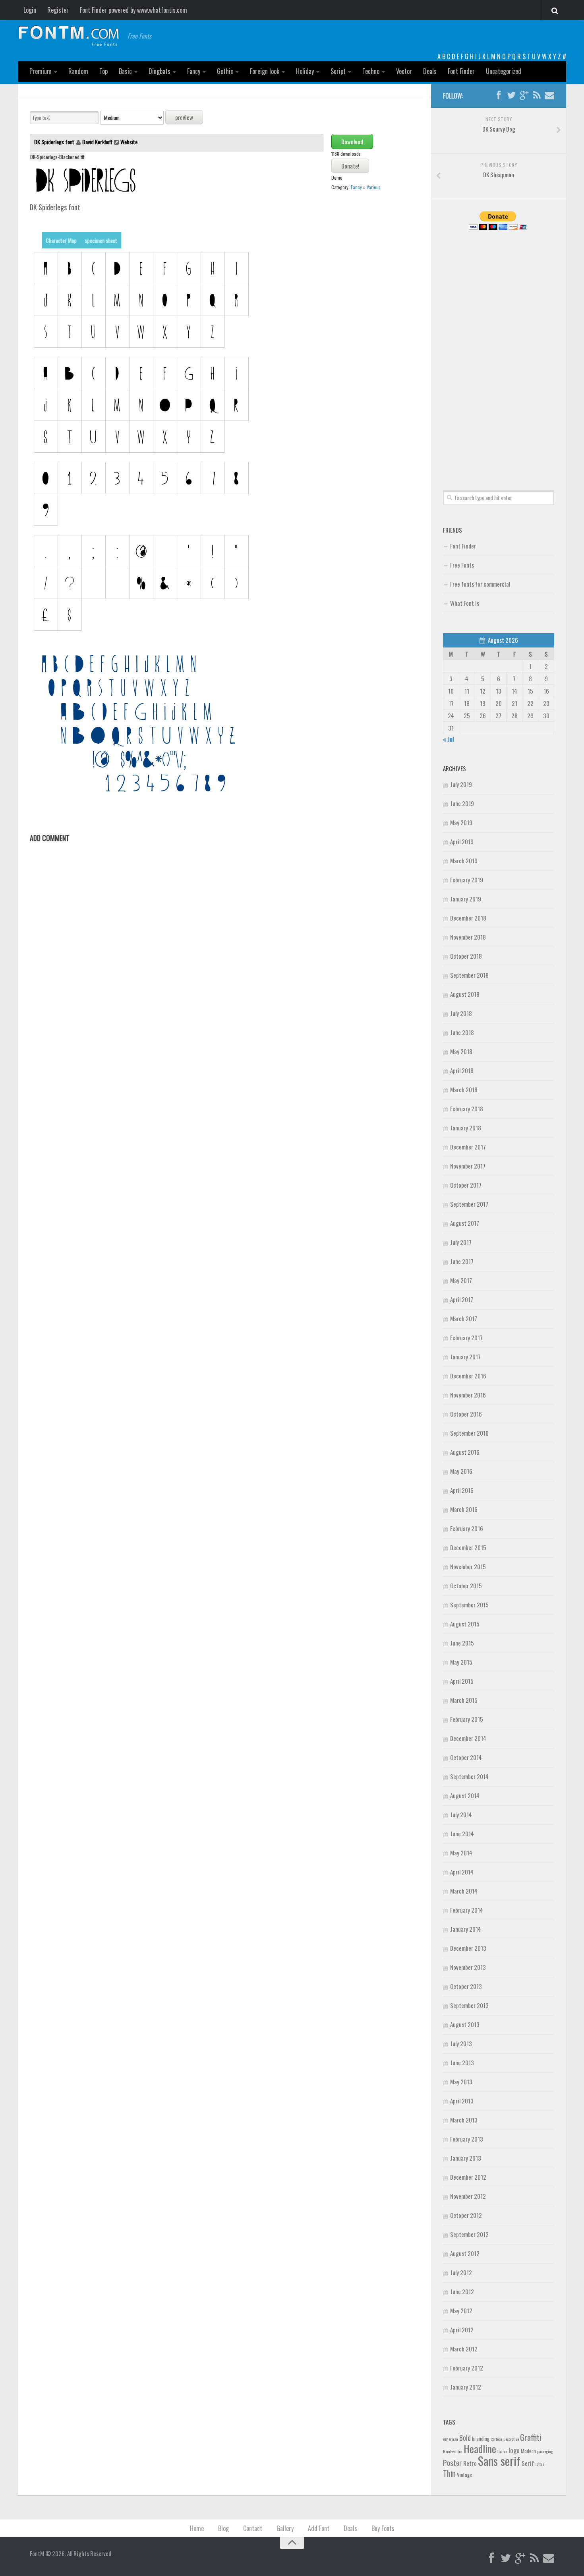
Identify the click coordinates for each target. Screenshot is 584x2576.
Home (197, 2528)
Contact (253, 2528)
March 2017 (464, 1318)
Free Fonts (462, 565)
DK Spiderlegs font (55, 142)
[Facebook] (499, 95)
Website (129, 142)
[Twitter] (511, 95)
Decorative (511, 2439)
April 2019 (462, 841)
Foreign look (265, 71)
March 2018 (464, 1089)
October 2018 (466, 956)
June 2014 (462, 1834)
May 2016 (461, 1471)
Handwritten (453, 2451)
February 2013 (467, 2139)
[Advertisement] (499, 351)
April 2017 (462, 1299)
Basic (125, 71)
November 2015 (468, 1566)
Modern (528, 2451)
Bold (465, 2437)
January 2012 (466, 2387)
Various (374, 187)
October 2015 (466, 1586)
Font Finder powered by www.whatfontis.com (133, 10)
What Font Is (465, 603)
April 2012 (462, 2330)
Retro (470, 2463)
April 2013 (462, 2101)
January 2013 (466, 2158)
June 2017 (462, 1261)
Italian (502, 2451)
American (451, 2439)
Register (58, 10)
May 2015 (461, 1662)
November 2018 (468, 937)
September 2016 (469, 1433)
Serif (528, 2463)
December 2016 (468, 1376)
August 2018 (465, 994)
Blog (223, 2528)
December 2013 (468, 1948)
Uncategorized (504, 71)
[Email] (549, 95)
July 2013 (461, 2043)
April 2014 (462, 1872)
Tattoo (540, 2464)
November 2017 (468, 1166)
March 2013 (464, 2120)
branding (481, 2438)
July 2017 (461, 1242)
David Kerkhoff (97, 142)
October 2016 (466, 1414)
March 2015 (464, 1700)
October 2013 (466, 1986)
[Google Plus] (524, 95)
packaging (545, 2451)
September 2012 (469, 2234)
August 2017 (465, 1223)
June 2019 (462, 803)
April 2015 (462, 1681)
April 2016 (462, 1490)
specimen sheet (101, 240)
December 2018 (468, 918)
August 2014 (465, 1795)
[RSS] (537, 95)
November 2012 (468, 2196)
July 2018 (461, 1013)
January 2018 (466, 1128)
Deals (430, 71)
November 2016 (468, 1395)
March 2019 (464, 861)
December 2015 (468, 1547)
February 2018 (467, 1109)
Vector (404, 71)
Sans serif (499, 2461)
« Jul (448, 739)
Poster (453, 2463)
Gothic (225, 71)
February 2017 (466, 1337)
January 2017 (465, 1357)
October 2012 (466, 2215)
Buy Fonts (383, 2528)
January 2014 (466, 1929)
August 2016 (465, 1452)
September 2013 (469, 2005)
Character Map (61, 240)
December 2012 (468, 2177)
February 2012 (467, 2368)
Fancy (194, 71)
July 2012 (461, 2272)
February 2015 (467, 1719)
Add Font (319, 2528)
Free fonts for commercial (480, 584)
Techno (371, 71)
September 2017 (469, 1204)
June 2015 (462, 1643)
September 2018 (469, 975)
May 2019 (461, 822)
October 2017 (466, 1185)
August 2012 (465, 2253)
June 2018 (462, 1032)
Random (78, 71)
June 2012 (462, 2291)
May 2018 (461, 1051)
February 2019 (467, 880)
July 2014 (461, 1814)
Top (103, 71)
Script (338, 71)
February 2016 (467, 1528)
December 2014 (468, 1738)
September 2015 (469, 1605)
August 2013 (465, 2024)
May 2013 (461, 2082)
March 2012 (464, 2349)
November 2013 (468, 1967)
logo (514, 2450)
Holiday (305, 71)
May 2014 (461, 1853)
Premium (41, 71)
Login (30, 10)
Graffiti (531, 2437)
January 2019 (466, 899)
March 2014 (464, 1891)
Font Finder (461, 71)
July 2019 (461, 784)
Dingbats (160, 71)
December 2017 (468, 1147)
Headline (480, 2448)
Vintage (464, 2475)
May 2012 (461, 2310)
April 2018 (462, 1070)
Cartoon (496, 2439)
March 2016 (464, 1509)
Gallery (285, 2528)
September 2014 (469, 1776)
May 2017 (461, 1280)
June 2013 (462, 2062)
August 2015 (465, 1624)
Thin (449, 2473)
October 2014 (466, 1757)
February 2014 (467, 1910)
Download (352, 141)
